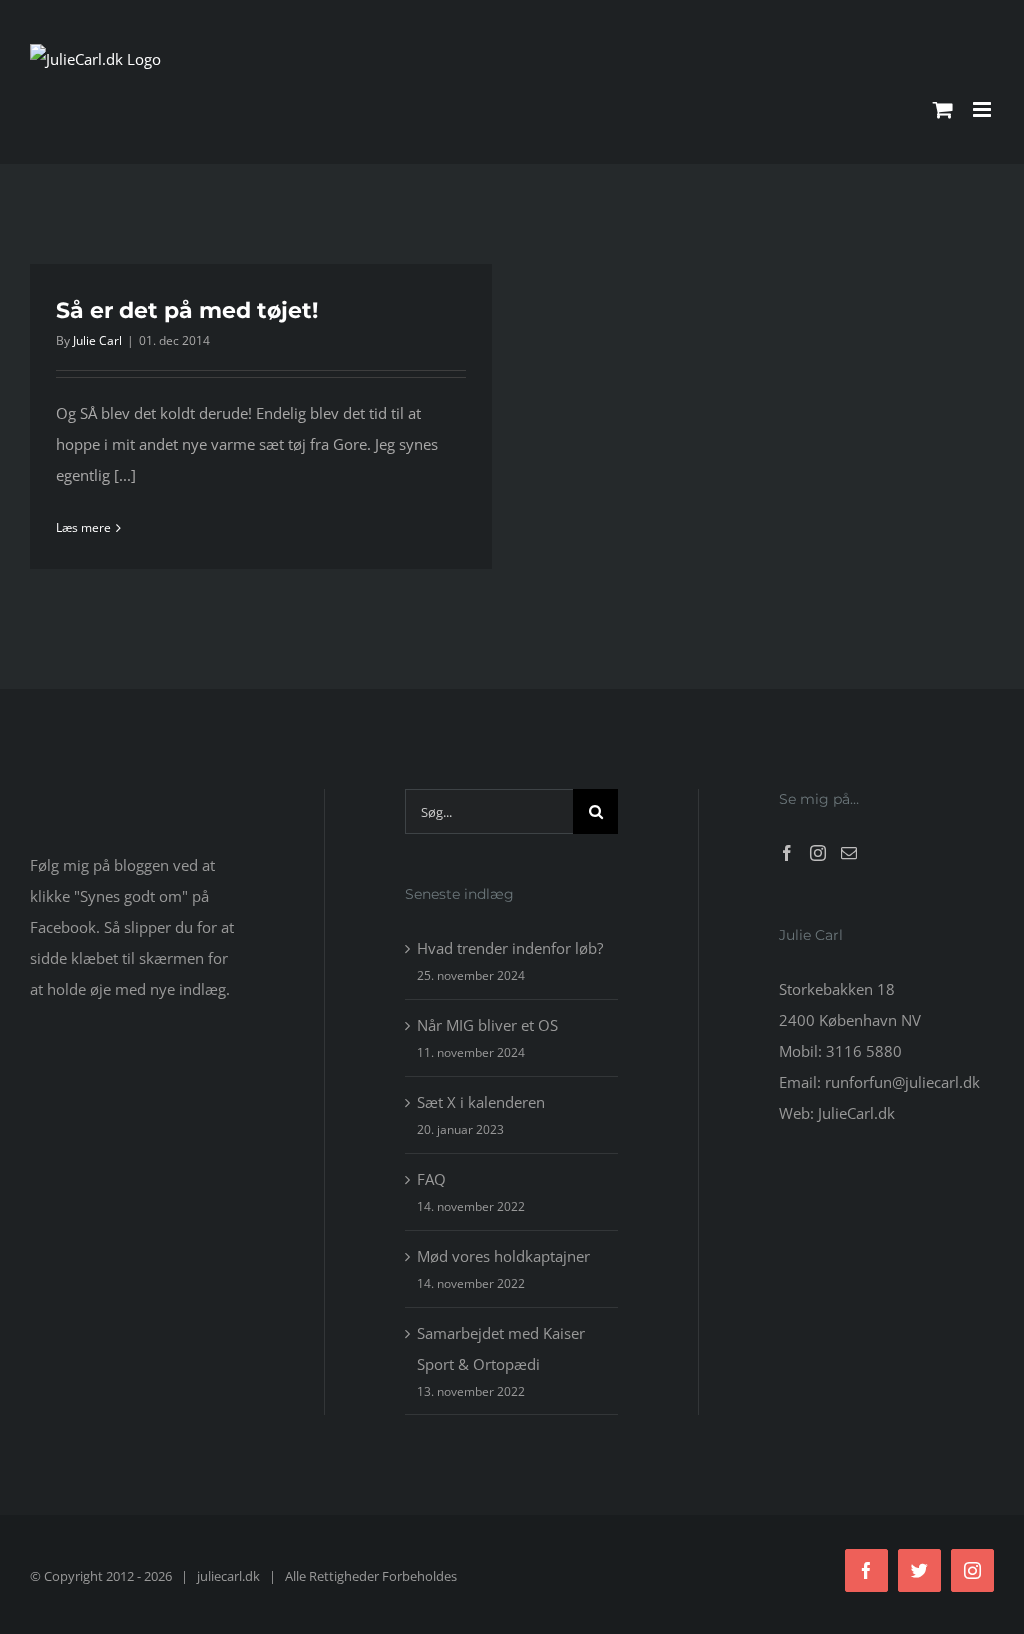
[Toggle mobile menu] (983, 109)
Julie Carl (97, 340)
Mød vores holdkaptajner (503, 1256)
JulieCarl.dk (856, 1113)
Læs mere (83, 527)
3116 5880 (864, 1051)
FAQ (431, 1179)
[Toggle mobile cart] (943, 109)
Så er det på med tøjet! (187, 310)
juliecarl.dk (228, 1576)
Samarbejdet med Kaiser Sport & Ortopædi (501, 1348)
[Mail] (849, 853)
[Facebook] (787, 853)
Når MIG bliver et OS (487, 1025)
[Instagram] (818, 853)
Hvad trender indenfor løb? (510, 948)
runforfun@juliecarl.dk (902, 1082)
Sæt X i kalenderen (481, 1102)
